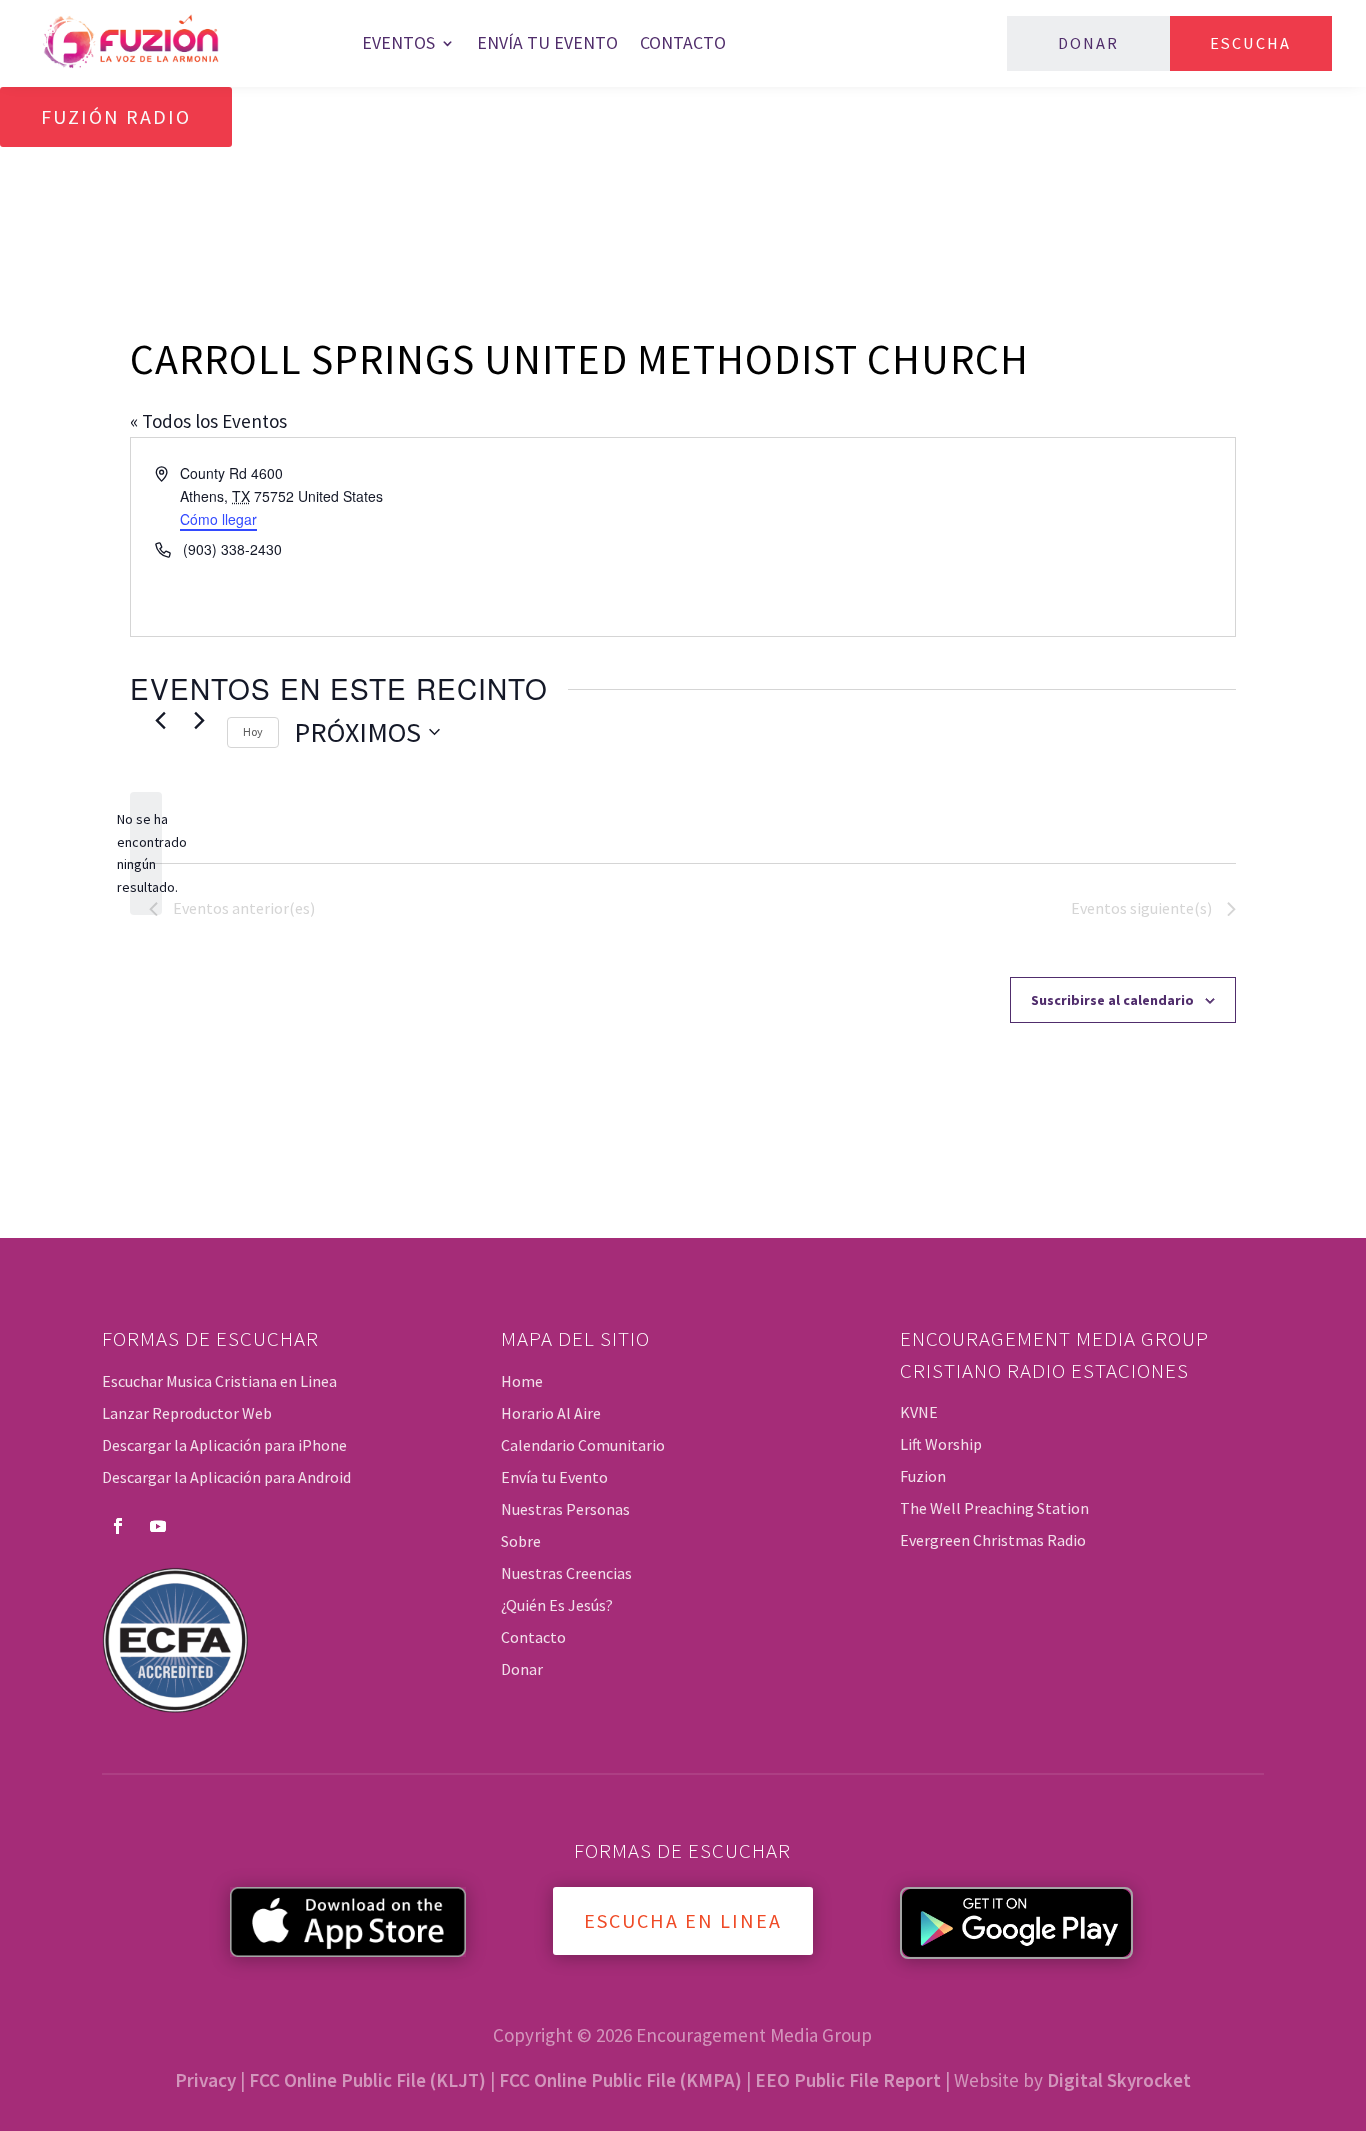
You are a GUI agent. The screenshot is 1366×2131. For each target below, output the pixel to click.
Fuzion (923, 1476)
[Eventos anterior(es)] (161, 721)
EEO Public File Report (848, 2080)
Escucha (1250, 43)
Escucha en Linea (683, 1920)
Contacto (683, 43)
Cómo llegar (218, 519)
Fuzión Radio (116, 116)
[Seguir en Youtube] (158, 1526)
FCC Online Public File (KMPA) (620, 2080)
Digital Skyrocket (1119, 2080)
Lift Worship (941, 1444)
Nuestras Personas (565, 1509)
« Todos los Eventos (208, 421)
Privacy (205, 2080)
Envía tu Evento (547, 43)
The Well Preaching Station (994, 1508)
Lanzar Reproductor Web (187, 1413)
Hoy (253, 731)
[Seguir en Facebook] (118, 1526)
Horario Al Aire (551, 1413)
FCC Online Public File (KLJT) (367, 2080)
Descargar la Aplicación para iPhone (224, 1445)
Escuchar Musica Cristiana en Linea (219, 1381)
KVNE (919, 1412)
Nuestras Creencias (566, 1573)
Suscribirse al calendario (1112, 1000)
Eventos (398, 43)
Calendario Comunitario (583, 1445)
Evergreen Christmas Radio (993, 1540)
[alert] (146, 853)
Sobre (521, 1541)
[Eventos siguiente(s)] (200, 721)
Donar (1088, 43)
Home (522, 1381)
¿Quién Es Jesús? (557, 1605)
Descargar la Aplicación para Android (226, 1477)
